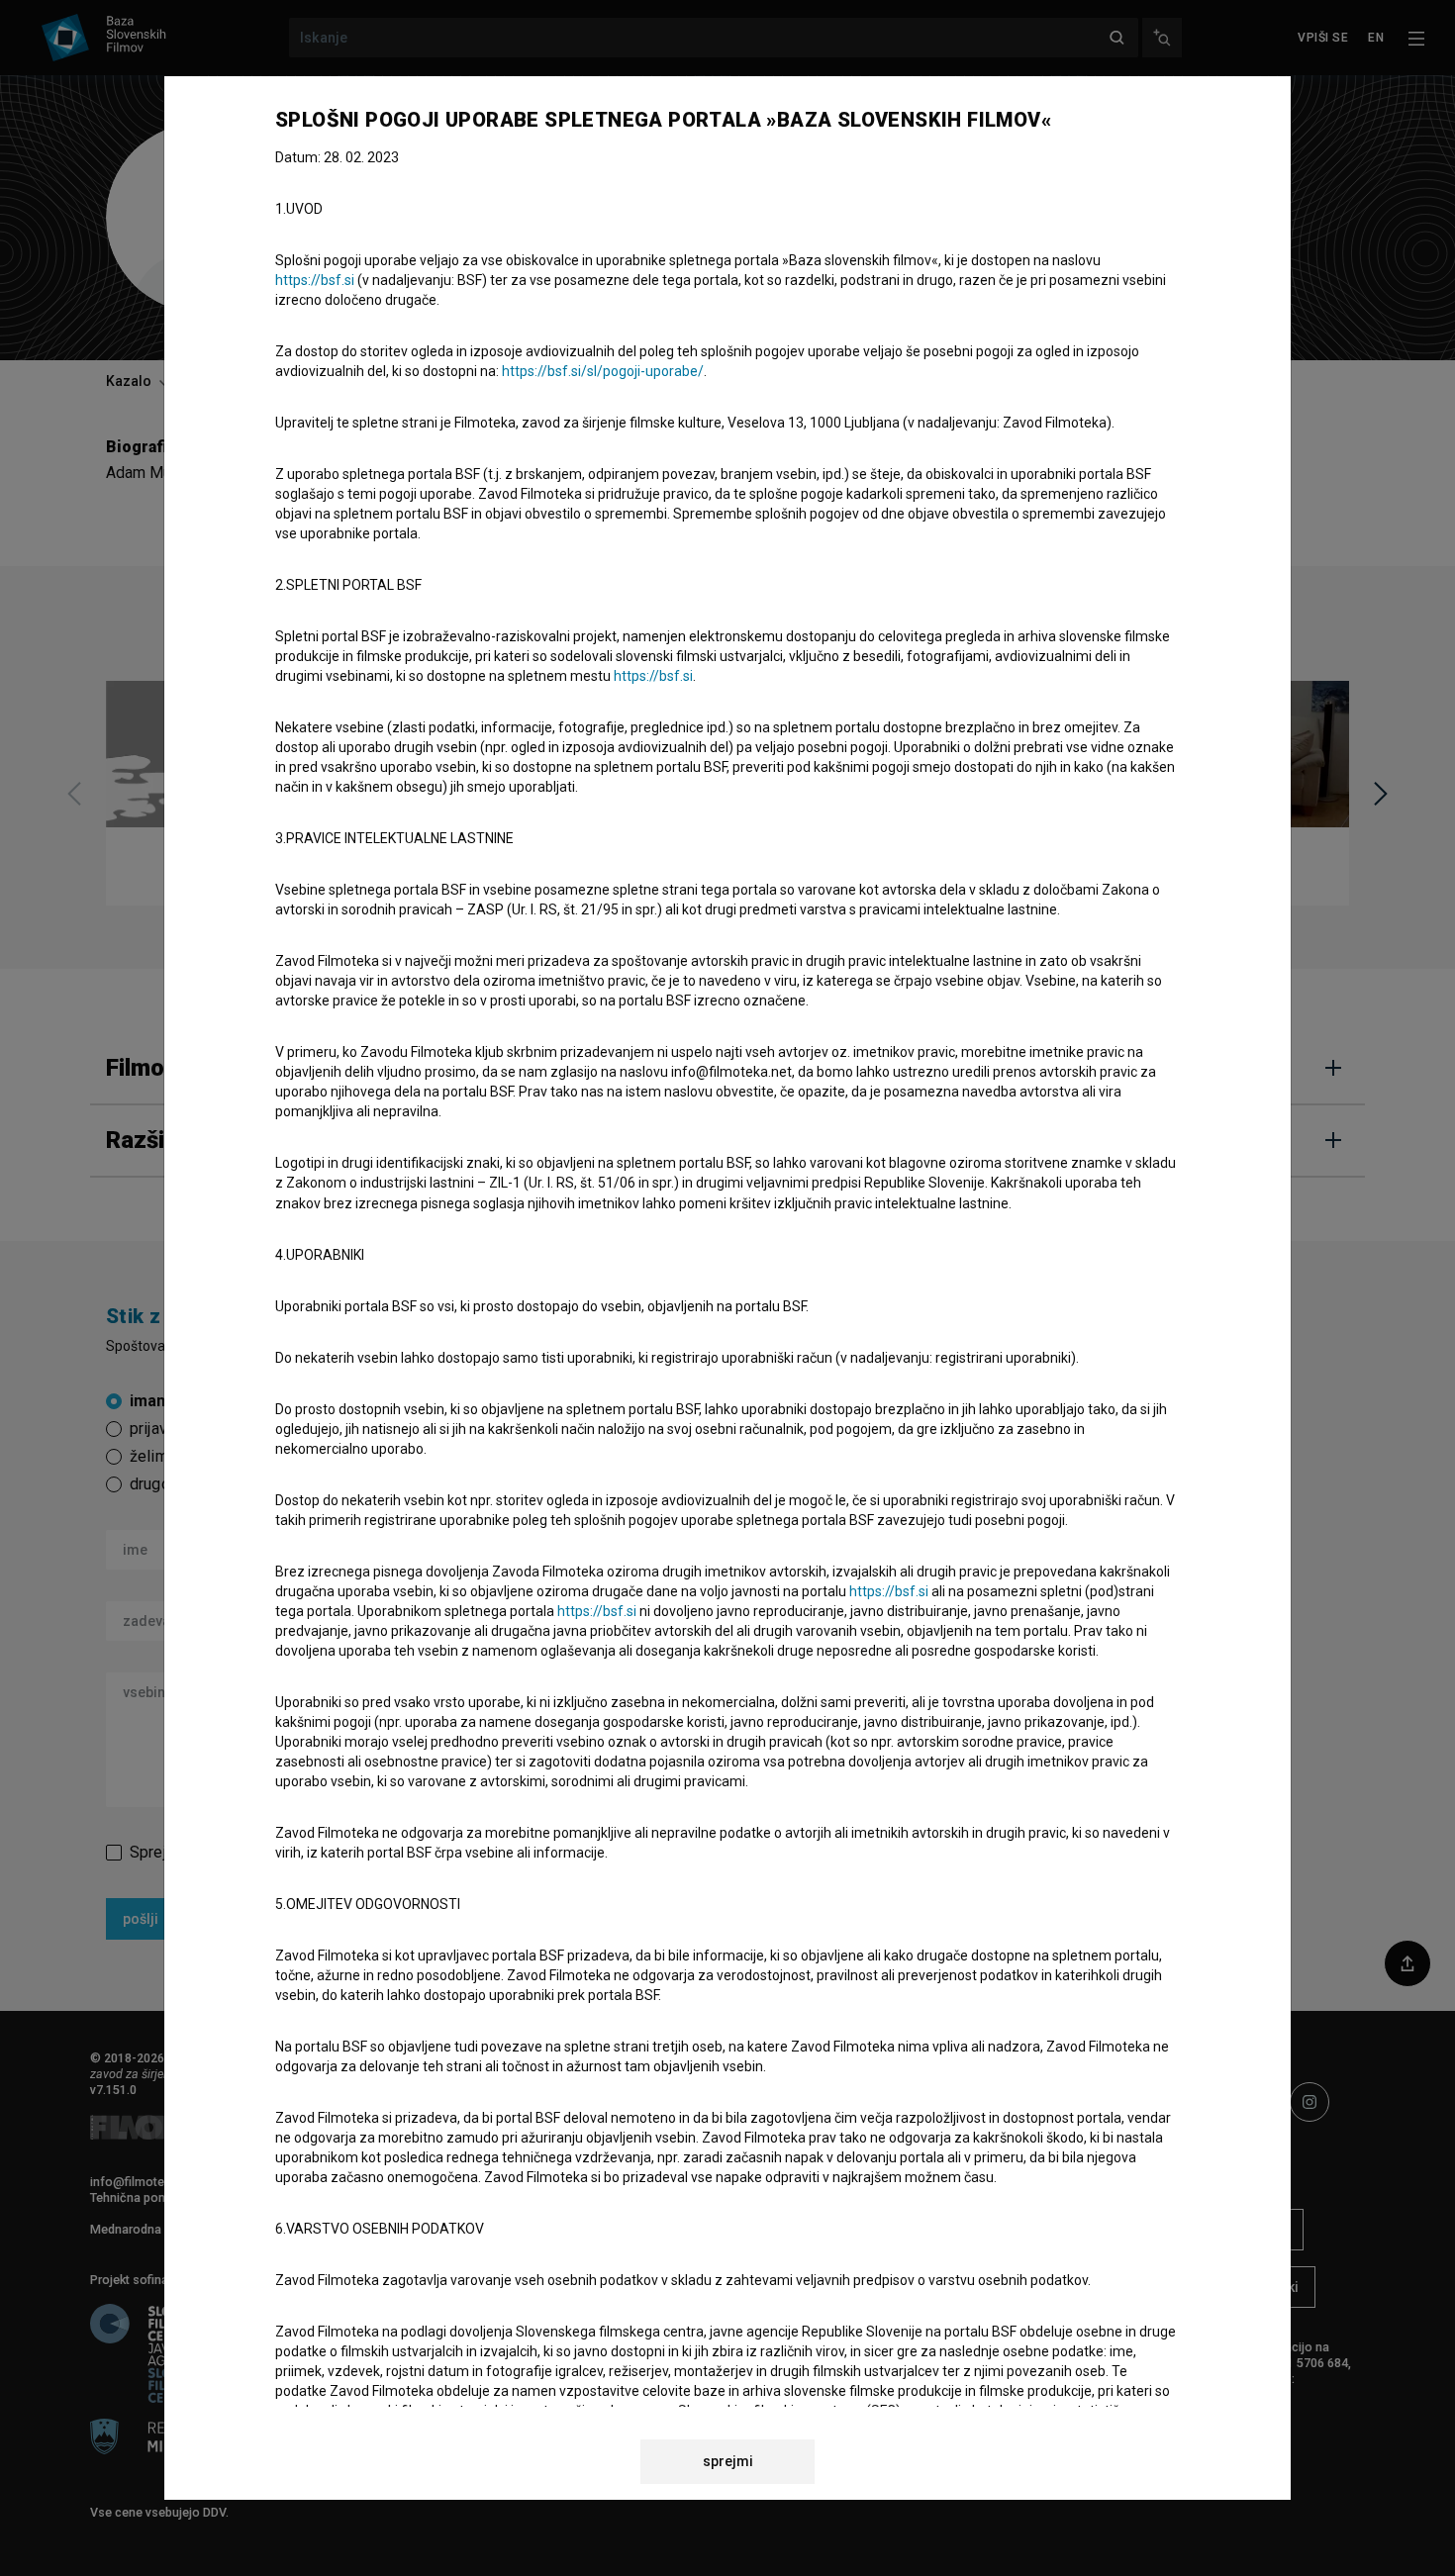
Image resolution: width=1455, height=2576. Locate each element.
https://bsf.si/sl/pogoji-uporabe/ (603, 371)
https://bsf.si (315, 280)
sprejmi (728, 2461)
